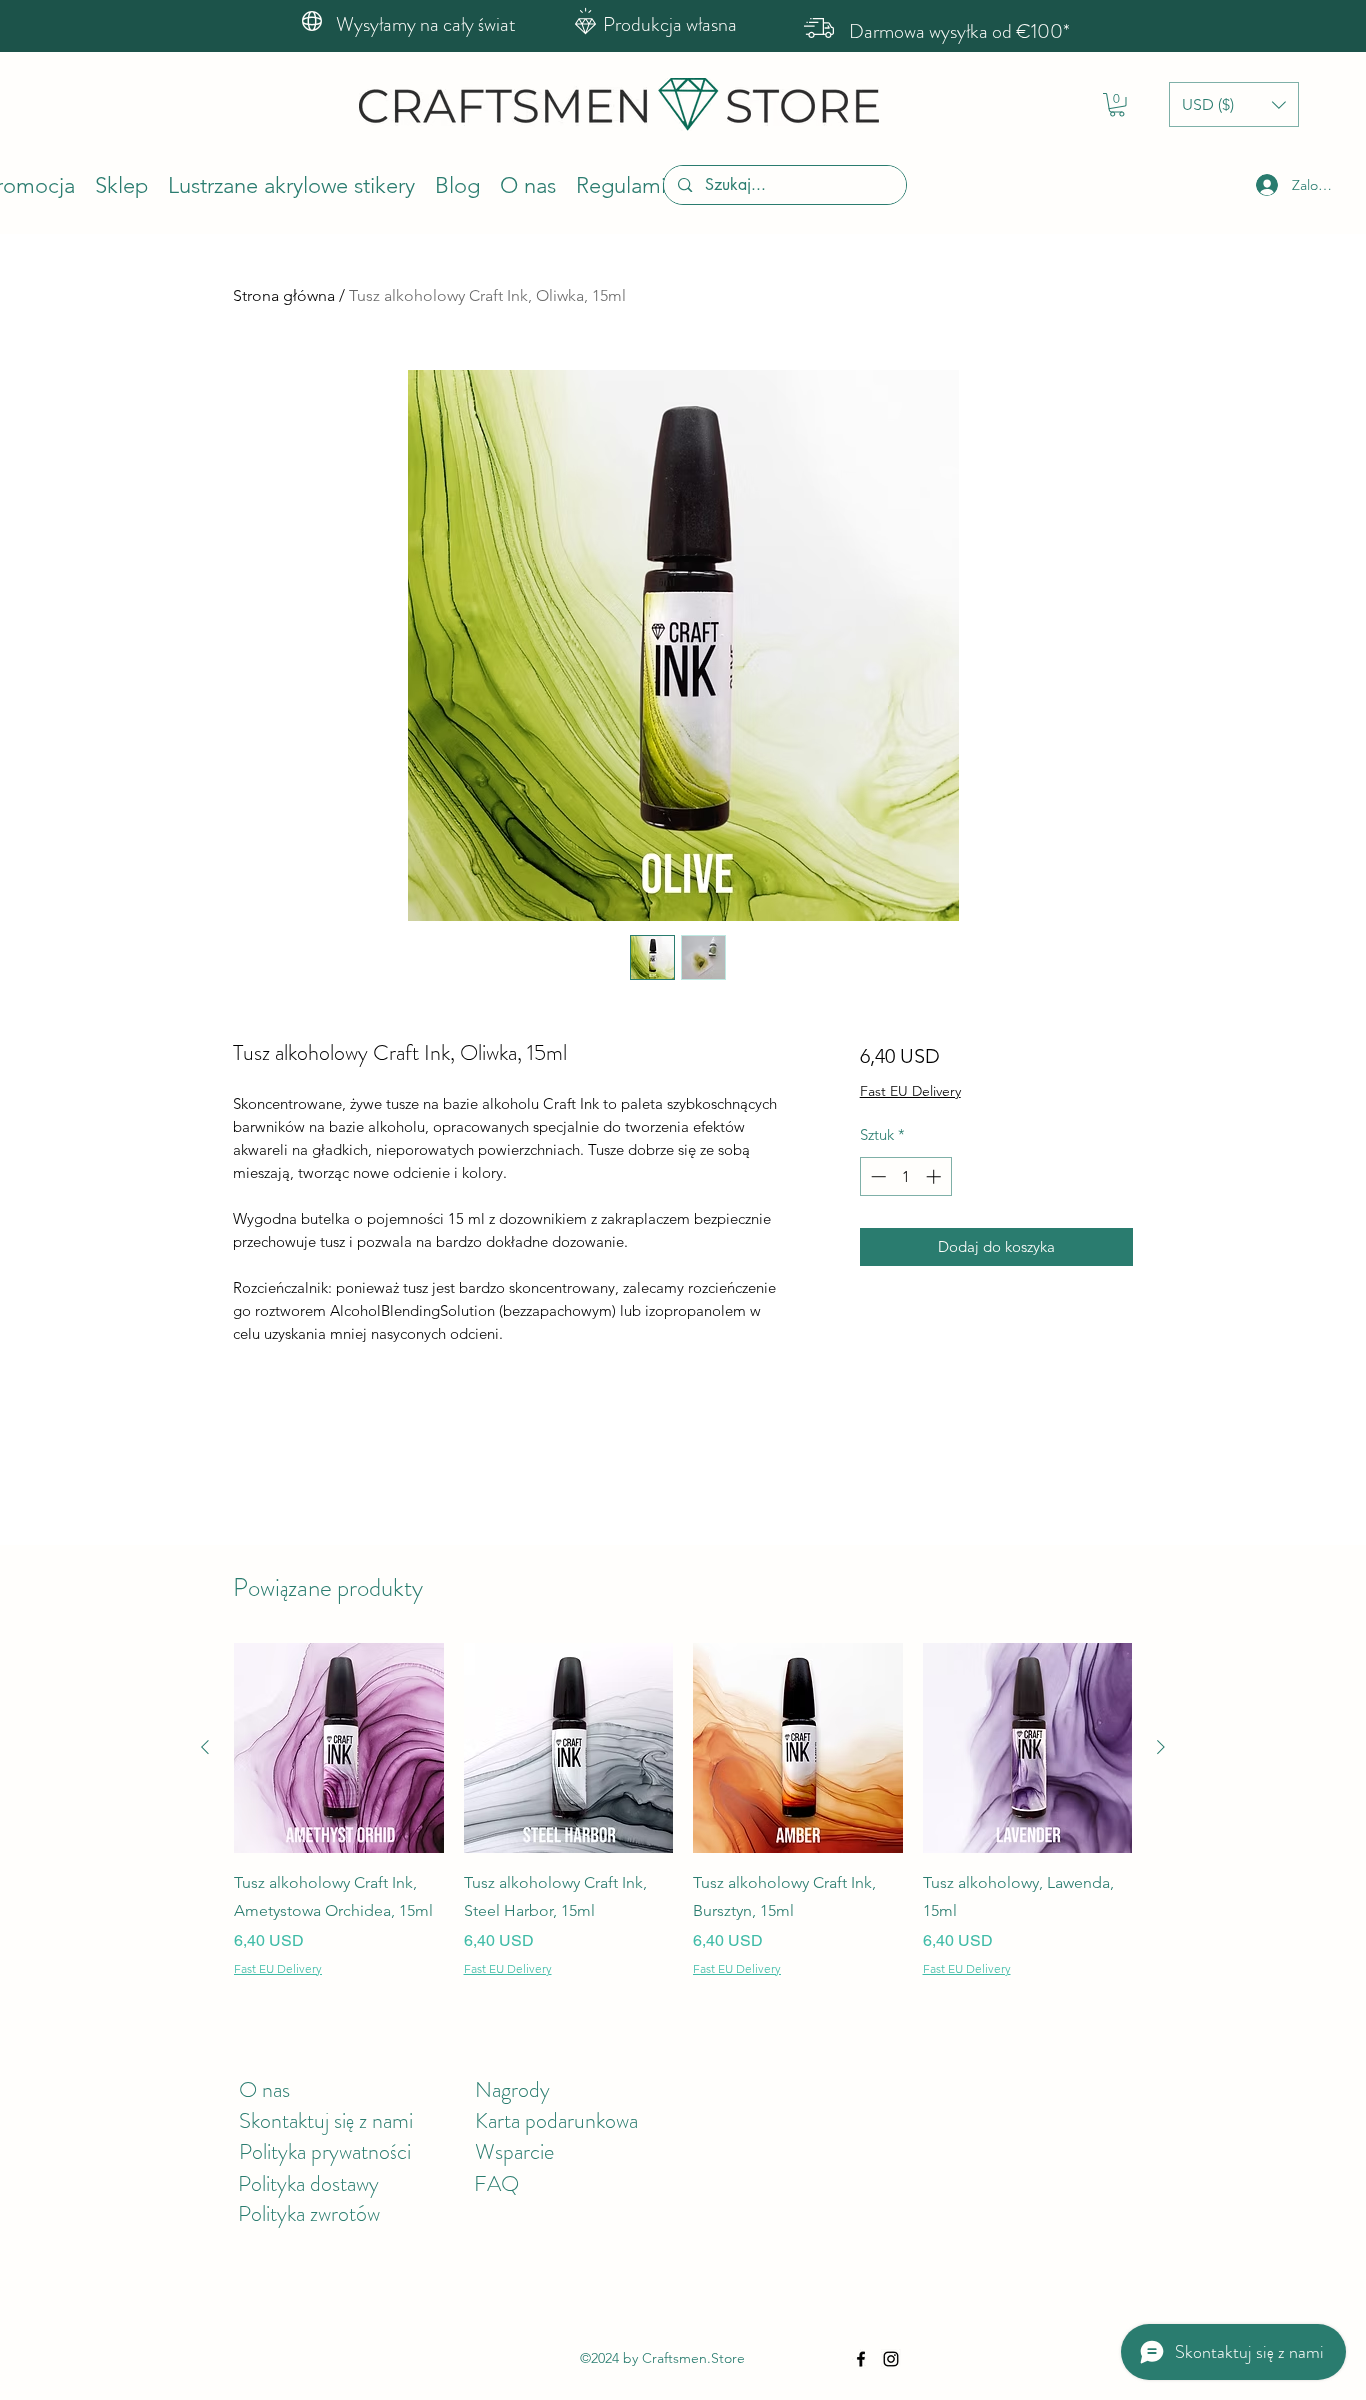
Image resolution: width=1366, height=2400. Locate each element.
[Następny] (1161, 1747)
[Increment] (935, 1176)
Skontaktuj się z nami (326, 2120)
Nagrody (512, 2089)
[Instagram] (891, 2359)
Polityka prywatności (325, 2151)
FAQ (496, 2183)
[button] (1117, 105)
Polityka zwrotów (309, 2213)
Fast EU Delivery (910, 1091)
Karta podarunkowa (556, 2120)
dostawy (344, 2183)
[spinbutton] (905, 1176)
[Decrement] (876, 1176)
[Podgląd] (339, 1748)
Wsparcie (514, 2151)
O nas (264, 2089)
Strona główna (284, 295)
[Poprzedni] (205, 1747)
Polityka (274, 2183)
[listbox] (1234, 104)
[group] (683, 1810)
